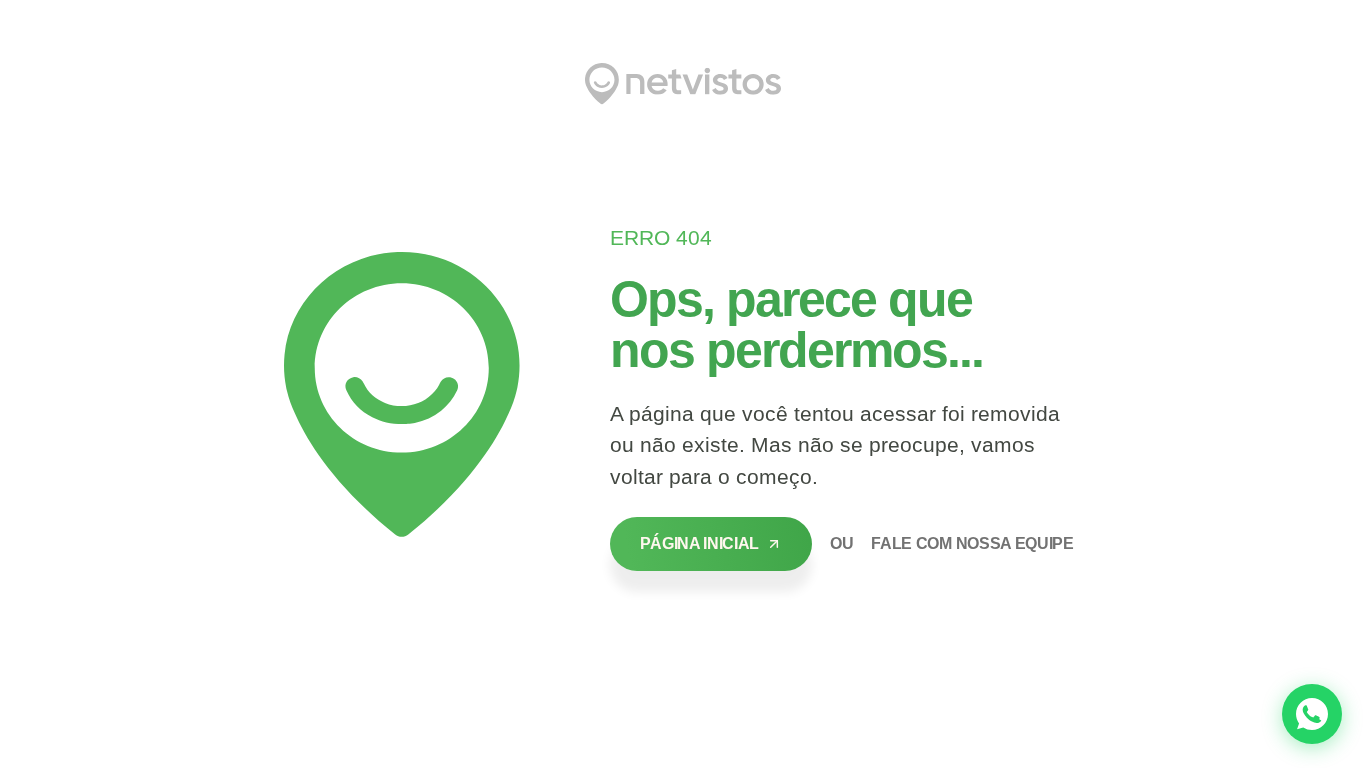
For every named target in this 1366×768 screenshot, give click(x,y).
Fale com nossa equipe (972, 543)
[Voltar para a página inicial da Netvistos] (683, 84)
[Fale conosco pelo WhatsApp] (1312, 714)
